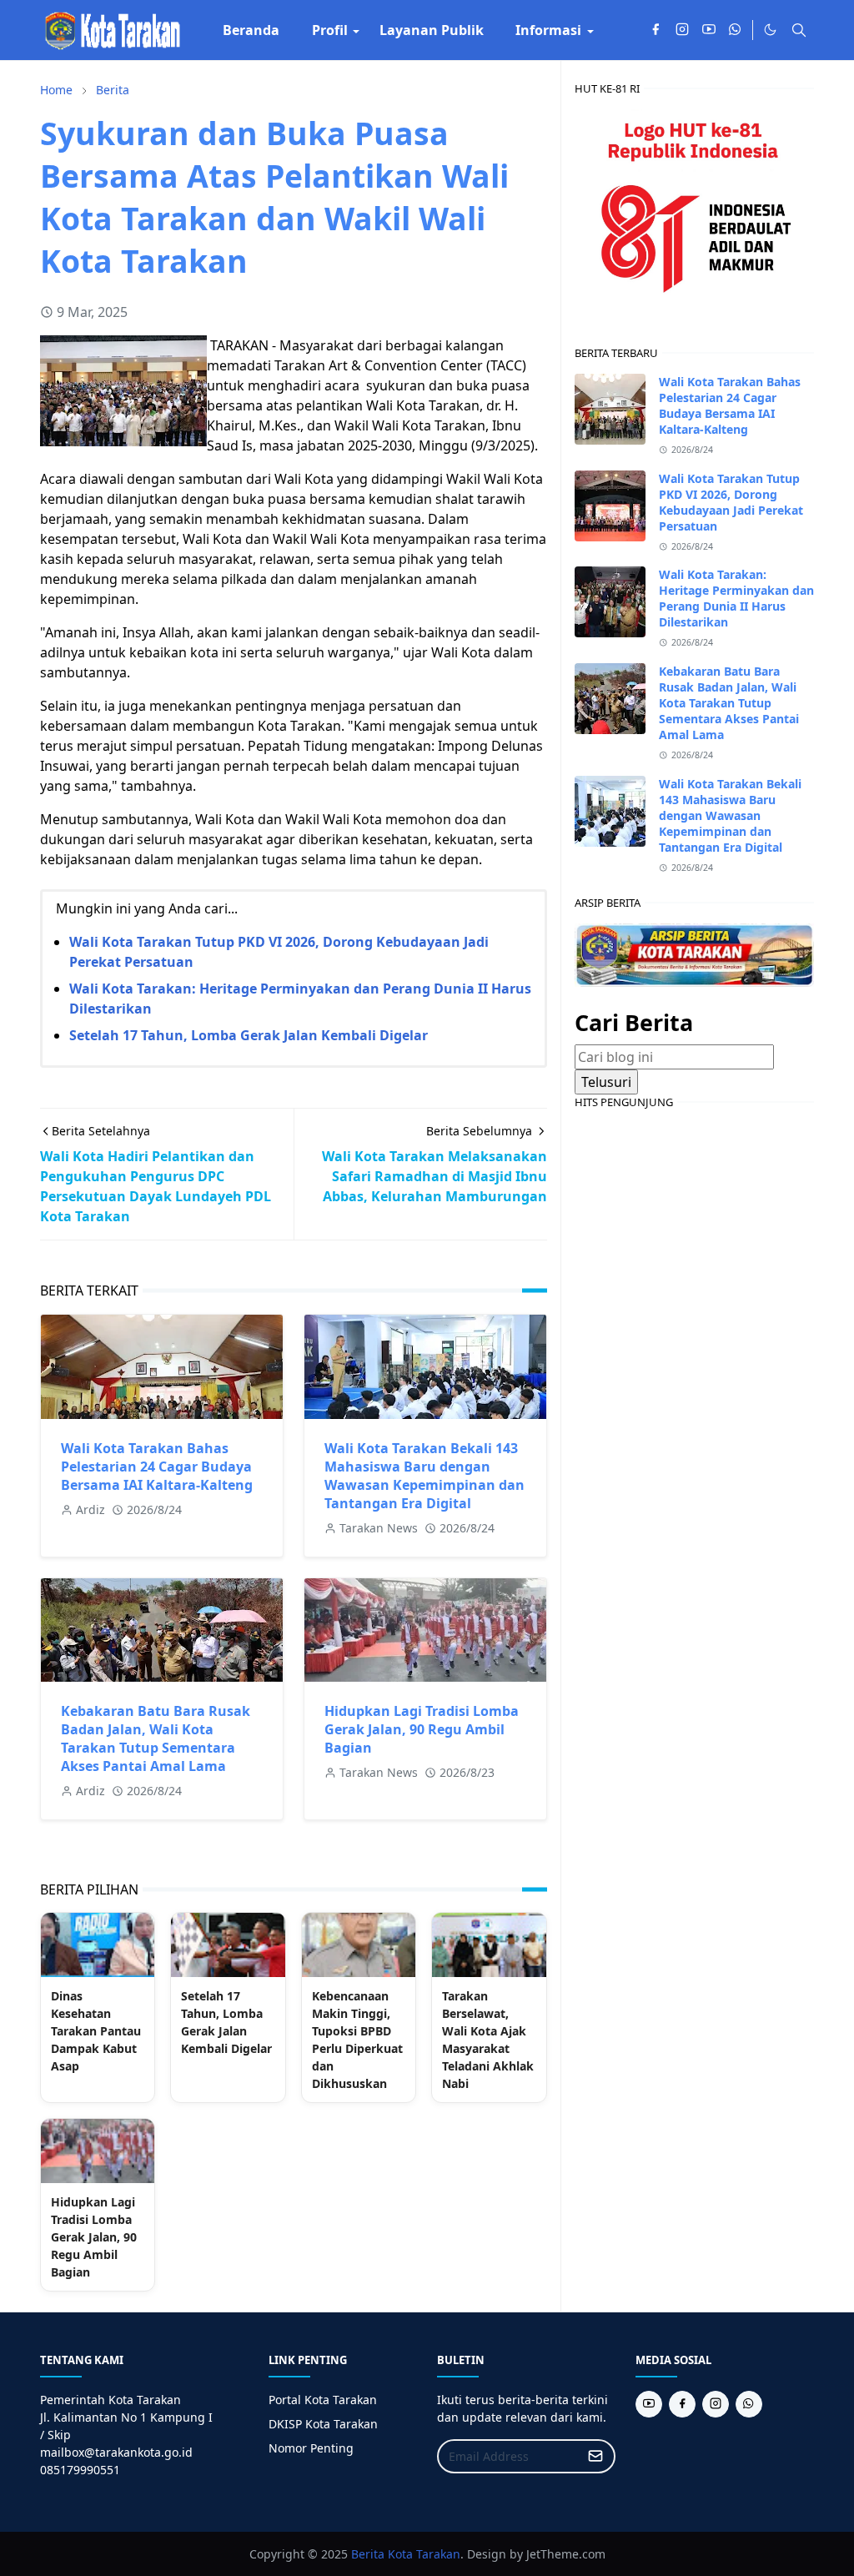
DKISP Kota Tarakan (323, 2424)
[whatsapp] (736, 30)
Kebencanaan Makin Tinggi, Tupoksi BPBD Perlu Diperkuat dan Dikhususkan (357, 2040)
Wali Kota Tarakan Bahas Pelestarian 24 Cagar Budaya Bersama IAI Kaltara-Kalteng (157, 1467)
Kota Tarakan (424, 2554)
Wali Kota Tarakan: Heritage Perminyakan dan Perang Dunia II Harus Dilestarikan (736, 598)
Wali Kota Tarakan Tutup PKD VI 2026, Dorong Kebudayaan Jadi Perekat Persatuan (731, 502)
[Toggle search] (799, 30)
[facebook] (656, 30)
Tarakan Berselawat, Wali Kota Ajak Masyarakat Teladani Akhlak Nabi (488, 2040)
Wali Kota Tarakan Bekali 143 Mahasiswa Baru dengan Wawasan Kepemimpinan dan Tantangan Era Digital (424, 1476)
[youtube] (709, 30)
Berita (368, 2554)
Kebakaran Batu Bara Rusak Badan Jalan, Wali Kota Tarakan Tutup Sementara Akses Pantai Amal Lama (156, 1738)
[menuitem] (251, 30)
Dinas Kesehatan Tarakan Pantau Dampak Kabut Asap (96, 2031)
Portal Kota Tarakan (323, 2400)
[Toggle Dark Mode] (770, 30)
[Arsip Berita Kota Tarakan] (694, 953)
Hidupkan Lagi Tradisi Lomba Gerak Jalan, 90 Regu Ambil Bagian (422, 1729)
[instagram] (682, 30)
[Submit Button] (595, 2456)
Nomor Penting (311, 2448)
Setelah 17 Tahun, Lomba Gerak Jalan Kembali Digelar (249, 1035)
